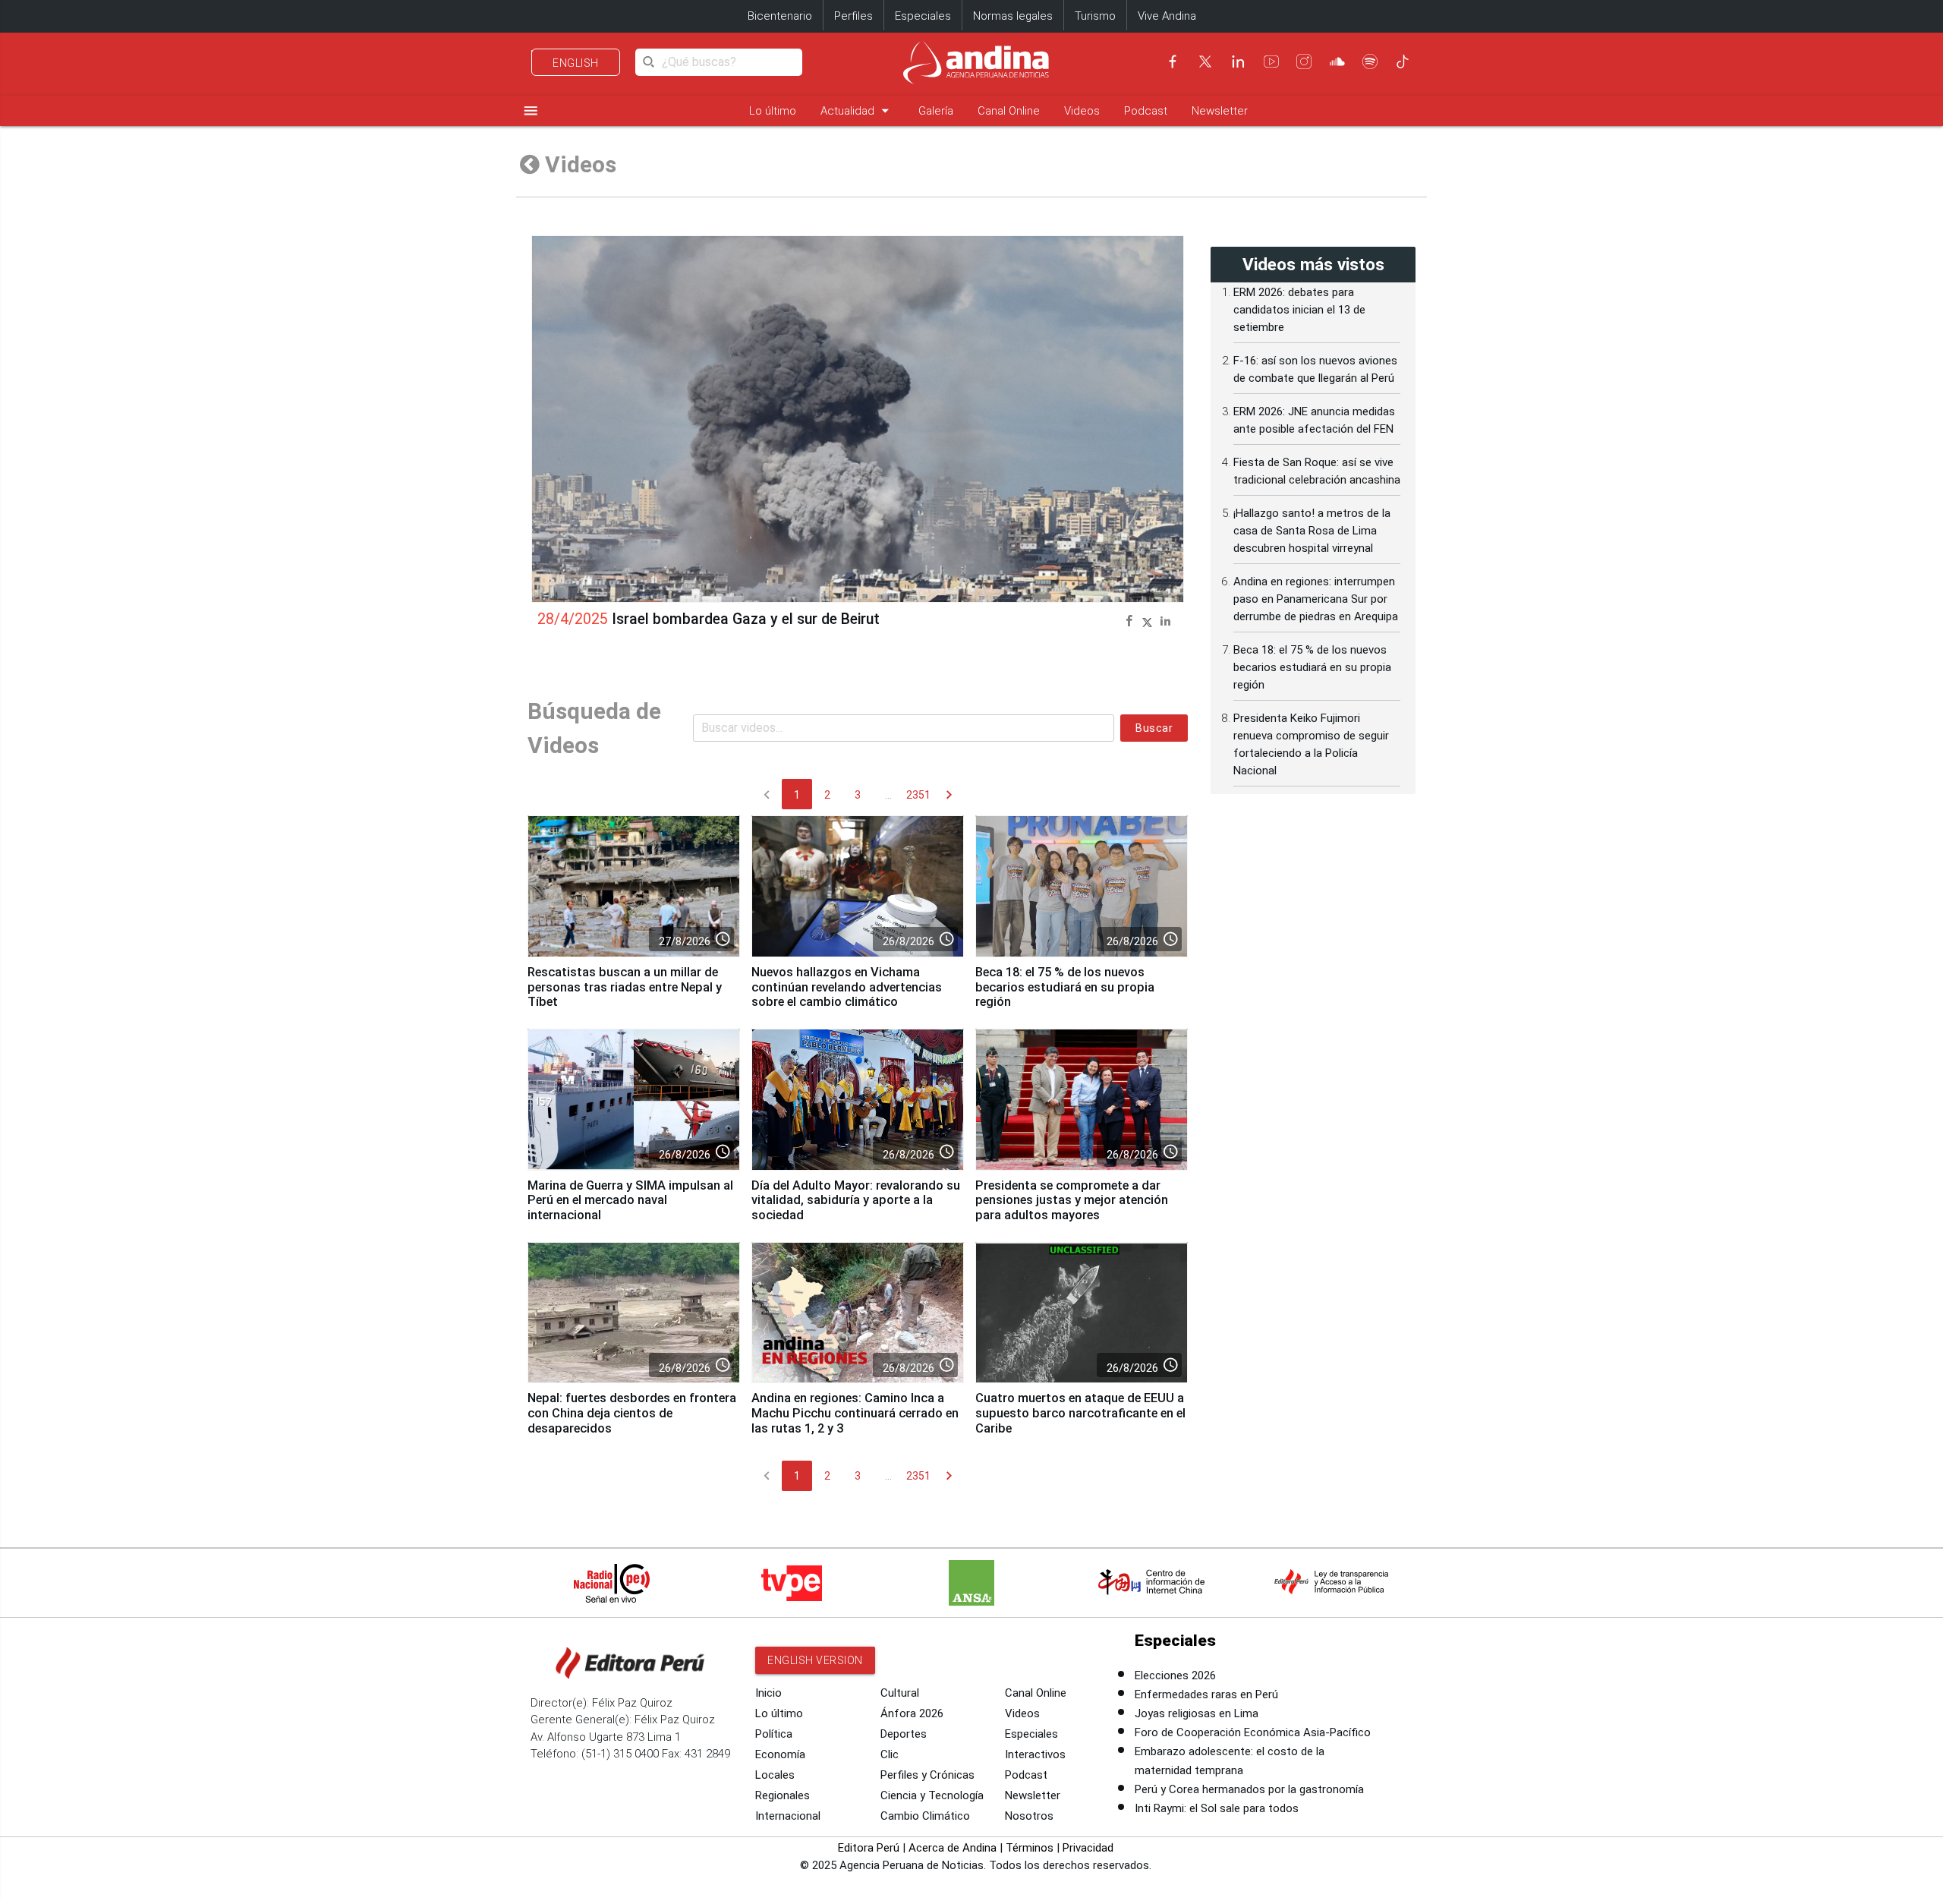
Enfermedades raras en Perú (1206, 1694)
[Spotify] (1370, 61)
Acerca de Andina (953, 1848)
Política (774, 1734)
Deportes (904, 1734)
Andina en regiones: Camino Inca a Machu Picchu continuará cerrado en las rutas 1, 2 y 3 (855, 1413)
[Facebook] (1173, 61)
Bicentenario (780, 16)
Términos (1030, 1848)
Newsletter (1220, 111)
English (576, 63)
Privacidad (1088, 1848)
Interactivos (1035, 1754)
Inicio (768, 1693)
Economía (780, 1754)
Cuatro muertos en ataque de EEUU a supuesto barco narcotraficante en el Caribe (1080, 1413)
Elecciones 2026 (1175, 1675)
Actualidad (857, 110)
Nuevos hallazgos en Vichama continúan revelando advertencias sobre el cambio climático (847, 987)
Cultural (900, 1693)
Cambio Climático (925, 1816)
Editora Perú (869, 1848)
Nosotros (1029, 1816)
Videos (1082, 111)
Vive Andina (1167, 16)
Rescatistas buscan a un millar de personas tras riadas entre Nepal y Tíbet (625, 987)
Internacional (788, 1816)
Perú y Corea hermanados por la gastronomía (1249, 1789)
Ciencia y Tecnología (932, 1795)
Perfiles (853, 16)
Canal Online (1009, 111)
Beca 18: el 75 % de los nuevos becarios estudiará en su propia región (1065, 987)
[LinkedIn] (1238, 61)
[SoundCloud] (1337, 61)
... (888, 795)
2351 (918, 795)
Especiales (923, 16)
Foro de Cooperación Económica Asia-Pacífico (1253, 1732)
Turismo (1095, 16)
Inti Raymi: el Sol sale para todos (1217, 1808)
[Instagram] (1304, 61)
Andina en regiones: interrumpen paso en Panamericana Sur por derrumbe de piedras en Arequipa (1316, 599)
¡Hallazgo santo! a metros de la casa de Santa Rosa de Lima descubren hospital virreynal (1312, 531)
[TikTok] (1403, 61)
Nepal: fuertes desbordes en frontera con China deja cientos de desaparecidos (632, 1413)
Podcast (1146, 111)
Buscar (1154, 728)
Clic (890, 1754)
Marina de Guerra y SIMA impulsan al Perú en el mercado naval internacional (630, 1201)
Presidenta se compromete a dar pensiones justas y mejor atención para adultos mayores (1072, 1201)
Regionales (783, 1795)
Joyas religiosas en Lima (1197, 1713)
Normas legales (1013, 16)
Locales (775, 1775)
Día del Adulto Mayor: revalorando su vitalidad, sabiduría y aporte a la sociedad (856, 1201)
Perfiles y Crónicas (927, 1775)
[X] (1205, 61)
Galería (936, 111)
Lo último (773, 111)
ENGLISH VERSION (815, 1660)
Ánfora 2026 (912, 1713)
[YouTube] (1271, 61)
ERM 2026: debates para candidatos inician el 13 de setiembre (1299, 310)
